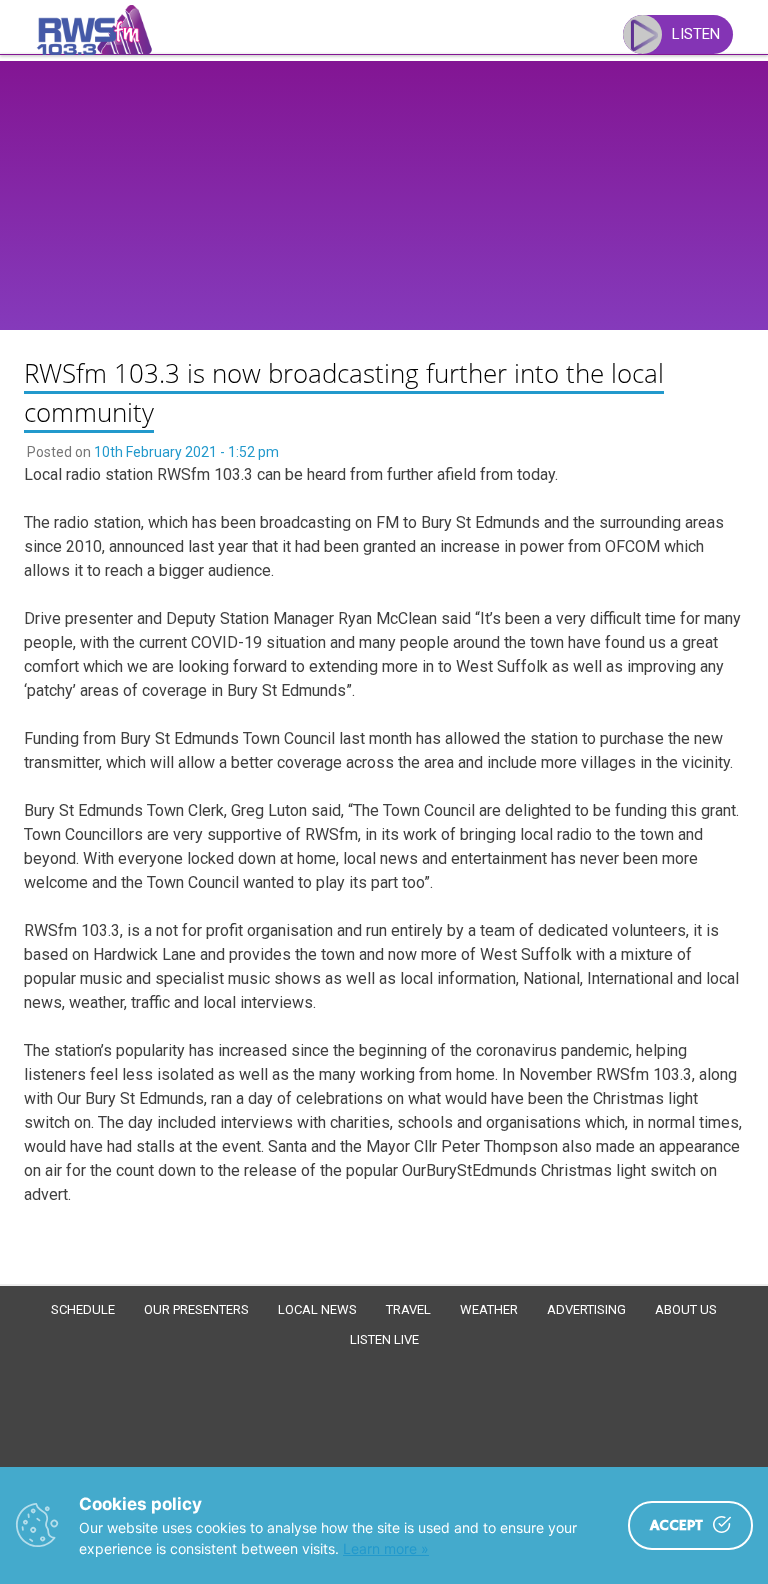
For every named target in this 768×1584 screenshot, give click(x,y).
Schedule (83, 1309)
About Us (686, 1309)
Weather (489, 1309)
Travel (408, 1309)
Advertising (586, 1309)
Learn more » (386, 1548)
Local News (317, 1309)
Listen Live (384, 1339)
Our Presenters (196, 1309)
